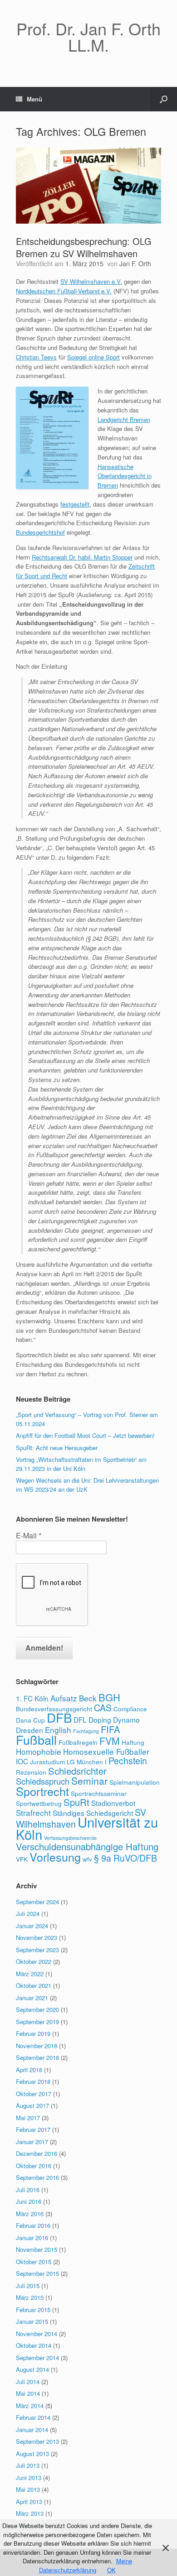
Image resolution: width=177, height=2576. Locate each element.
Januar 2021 (32, 1998)
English (58, 1730)
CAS (103, 1708)
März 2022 (30, 1974)
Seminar (89, 1781)
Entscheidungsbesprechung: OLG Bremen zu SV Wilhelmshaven (84, 247)
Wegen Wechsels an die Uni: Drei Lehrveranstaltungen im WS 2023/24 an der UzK (87, 1485)
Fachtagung (86, 1731)
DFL (80, 1719)
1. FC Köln (32, 1698)
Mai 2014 (28, 2393)
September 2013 (37, 2441)
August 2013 (32, 2454)
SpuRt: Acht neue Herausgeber (57, 1448)
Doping (100, 1719)
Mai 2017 (28, 2118)
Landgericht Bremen (124, 419)
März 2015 (30, 2297)
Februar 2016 (33, 2225)
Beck (88, 1698)
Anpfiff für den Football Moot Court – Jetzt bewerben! (85, 1435)
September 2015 (37, 2273)
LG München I (87, 1762)
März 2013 (30, 2513)
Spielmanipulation (135, 1782)
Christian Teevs (36, 357)
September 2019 (37, 2022)
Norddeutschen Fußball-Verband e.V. (64, 291)
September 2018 (37, 2057)
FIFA (111, 1729)
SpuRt (76, 1802)
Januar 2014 (32, 2430)
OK (111, 2570)
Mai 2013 (28, 2489)
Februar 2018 (33, 2081)
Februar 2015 (33, 2310)
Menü (34, 99)
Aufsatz (64, 1698)
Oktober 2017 (34, 2094)
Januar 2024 (32, 1926)
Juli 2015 (28, 2286)
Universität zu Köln (87, 1828)
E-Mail (29, 1536)
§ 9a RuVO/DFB (125, 1858)
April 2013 (29, 2502)
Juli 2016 (28, 2190)
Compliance (130, 1709)
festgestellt (75, 504)
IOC (22, 1761)
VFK (22, 1859)
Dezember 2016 (37, 2153)
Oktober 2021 (34, 1985)
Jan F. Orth (135, 263)
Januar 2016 (32, 2238)
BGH (109, 1697)
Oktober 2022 (34, 1961)
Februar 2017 (33, 2129)
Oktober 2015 (34, 2262)
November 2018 (37, 2046)
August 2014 (32, 2369)
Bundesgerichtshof (40, 532)
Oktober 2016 (34, 2166)
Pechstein (128, 1761)
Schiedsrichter (77, 1771)
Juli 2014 (28, 2382)
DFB (59, 1717)
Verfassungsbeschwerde (70, 1838)
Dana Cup (30, 1720)
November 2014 (37, 2334)
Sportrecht (42, 1791)
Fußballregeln (78, 1742)
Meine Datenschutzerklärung (86, 2565)
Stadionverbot (113, 1803)
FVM (110, 1741)
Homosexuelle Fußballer (106, 1751)
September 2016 (37, 2177)
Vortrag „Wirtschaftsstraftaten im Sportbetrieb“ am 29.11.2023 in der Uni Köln (81, 1464)
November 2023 (37, 1937)
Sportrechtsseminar (99, 1793)
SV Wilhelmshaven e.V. (91, 281)
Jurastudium (47, 1762)
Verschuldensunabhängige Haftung (87, 1846)
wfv (87, 1859)
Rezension (31, 1772)
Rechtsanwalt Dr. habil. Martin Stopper (82, 557)
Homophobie (39, 1751)
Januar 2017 (32, 2142)
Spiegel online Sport (93, 357)
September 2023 (37, 1950)
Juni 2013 (29, 2478)
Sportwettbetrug (39, 1803)
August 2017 (32, 2105)
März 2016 (30, 2214)
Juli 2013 (28, 2465)
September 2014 (37, 2358)
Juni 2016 (29, 2201)
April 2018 (29, 2070)
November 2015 (37, 2249)
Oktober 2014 (34, 2345)
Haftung (133, 1742)
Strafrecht (33, 1812)
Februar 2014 (33, 2417)
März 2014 (30, 2406)
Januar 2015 (32, 2321)
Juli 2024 (28, 1913)
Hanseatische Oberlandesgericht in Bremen (125, 476)
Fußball (36, 1740)
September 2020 (37, 2009)
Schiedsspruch (43, 1781)
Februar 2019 (33, 2033)
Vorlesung (55, 1857)
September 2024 (37, 1902)
